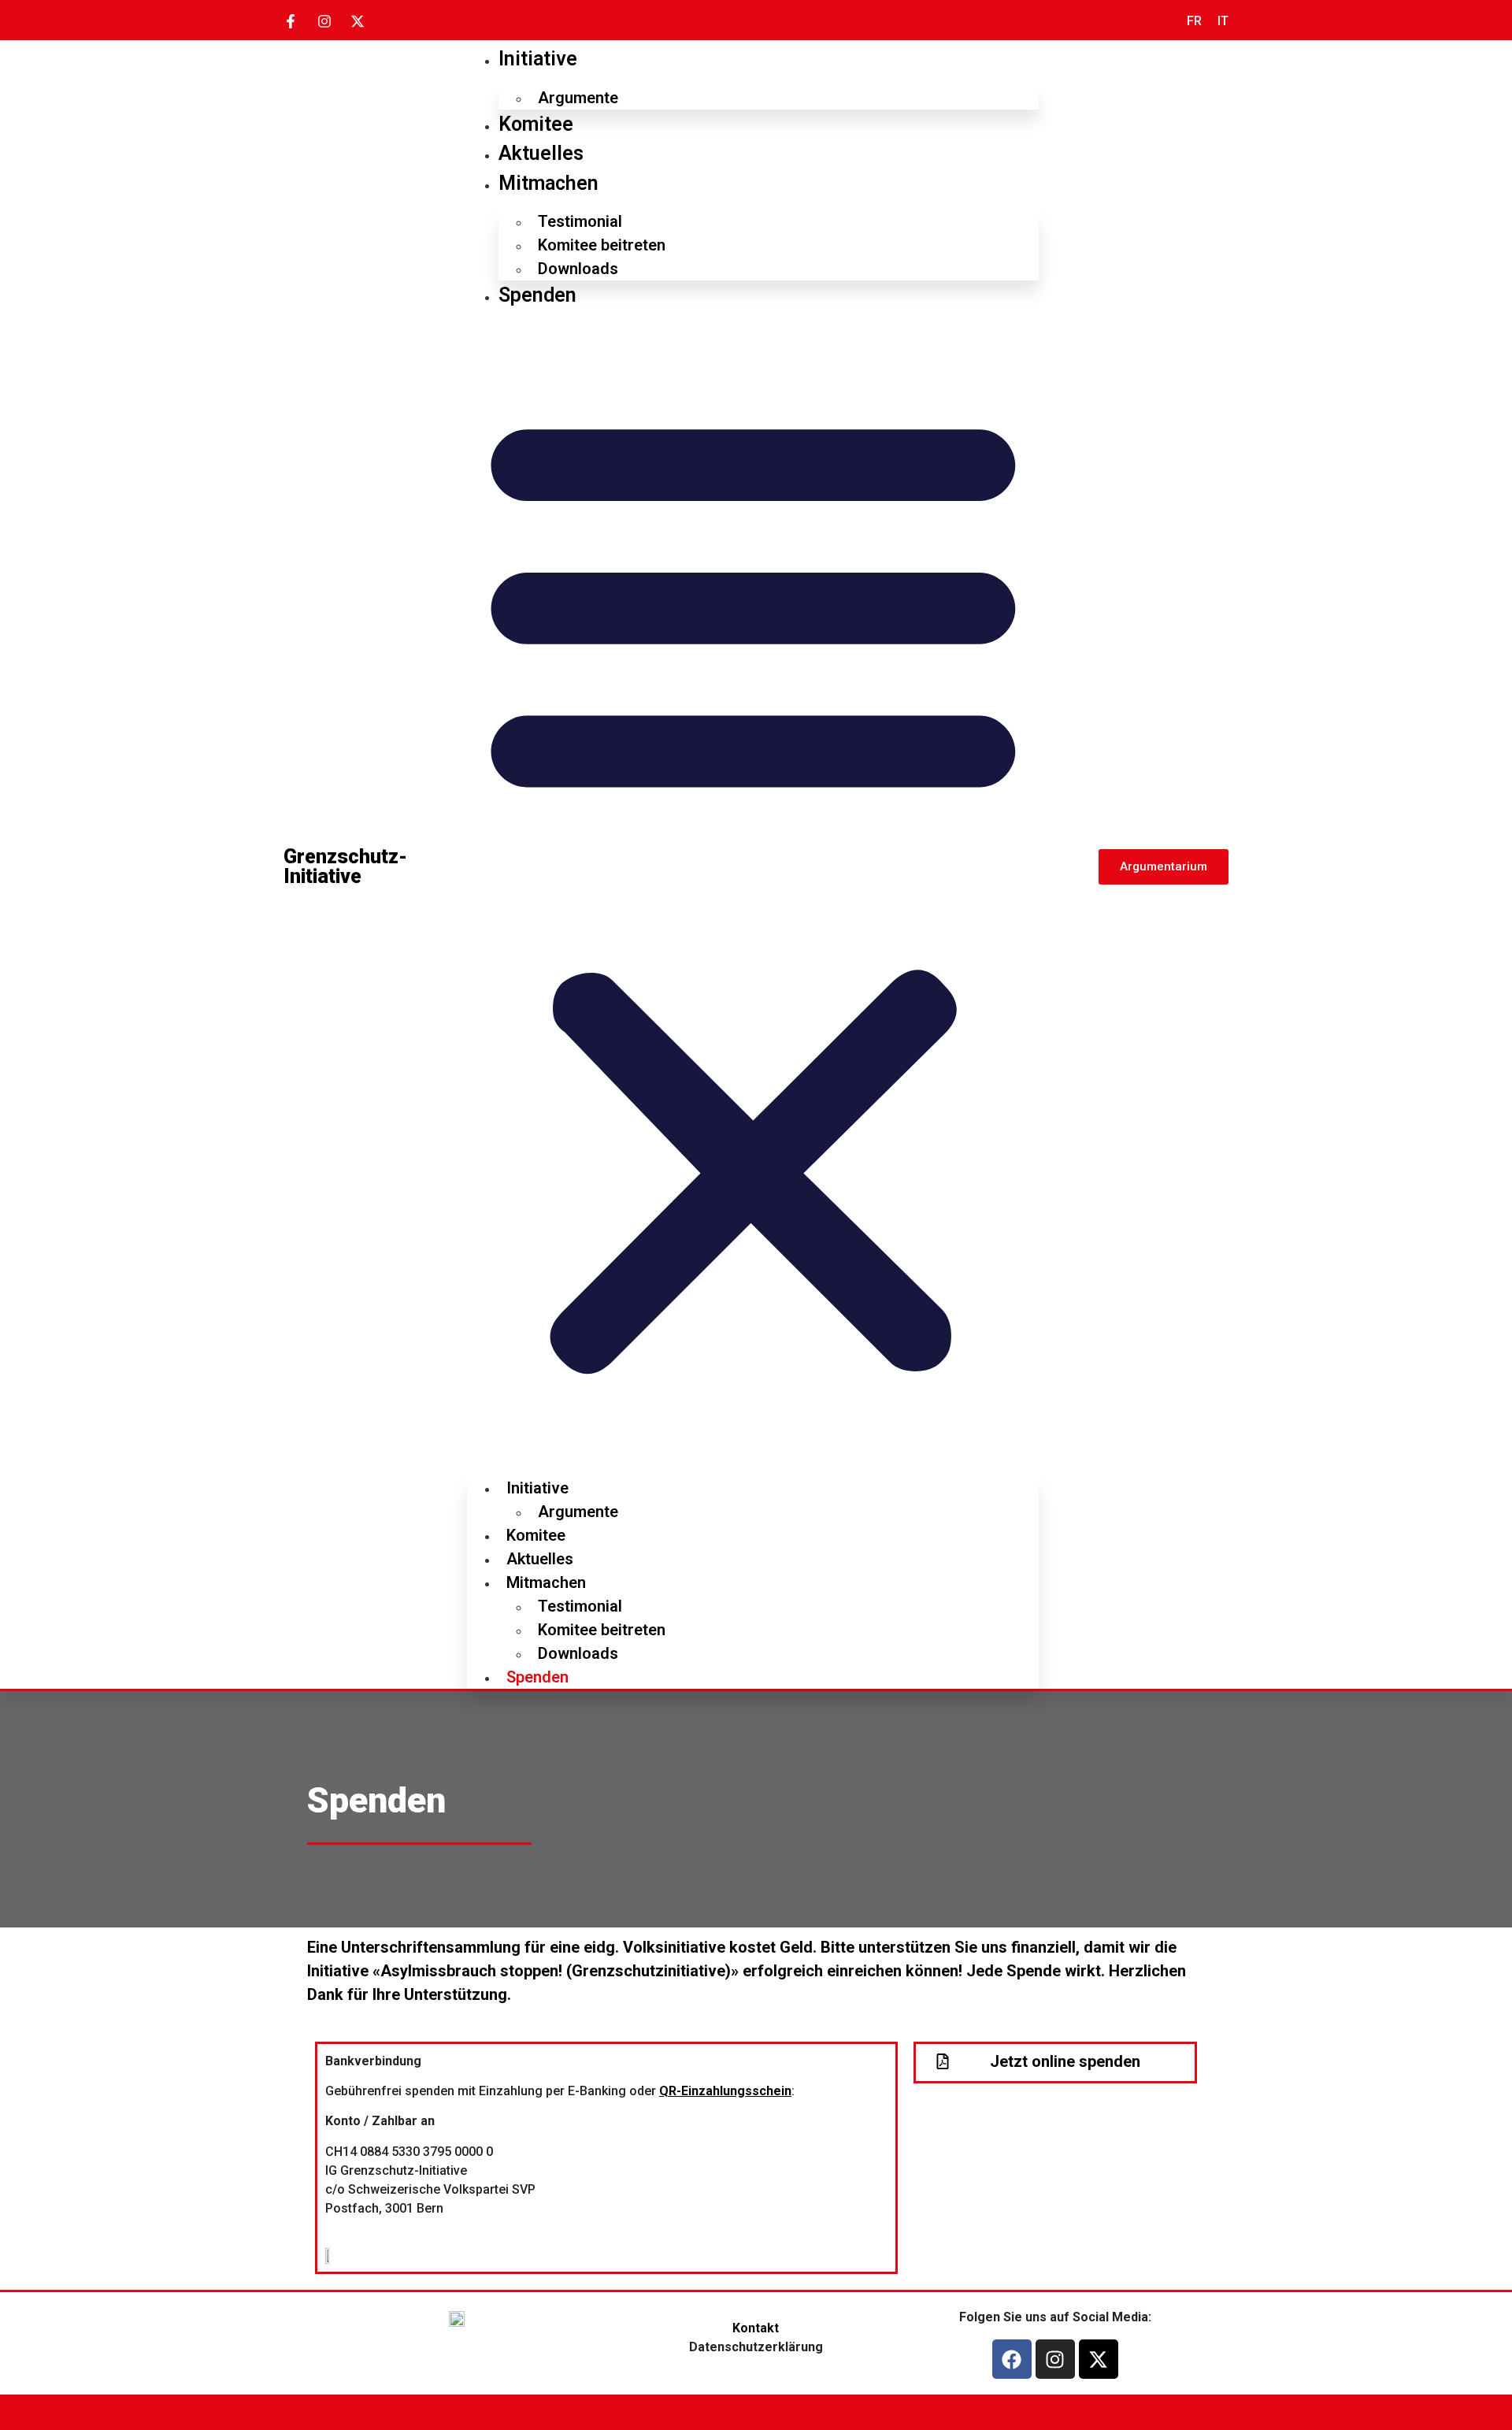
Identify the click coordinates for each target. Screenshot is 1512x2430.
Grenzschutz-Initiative (345, 866)
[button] (753, 888)
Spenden (537, 295)
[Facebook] (1012, 2359)
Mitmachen (548, 183)
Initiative (538, 59)
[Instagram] (1055, 2359)
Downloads (578, 269)
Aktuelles (541, 153)
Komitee (536, 124)
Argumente (578, 98)
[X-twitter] (1099, 2359)
